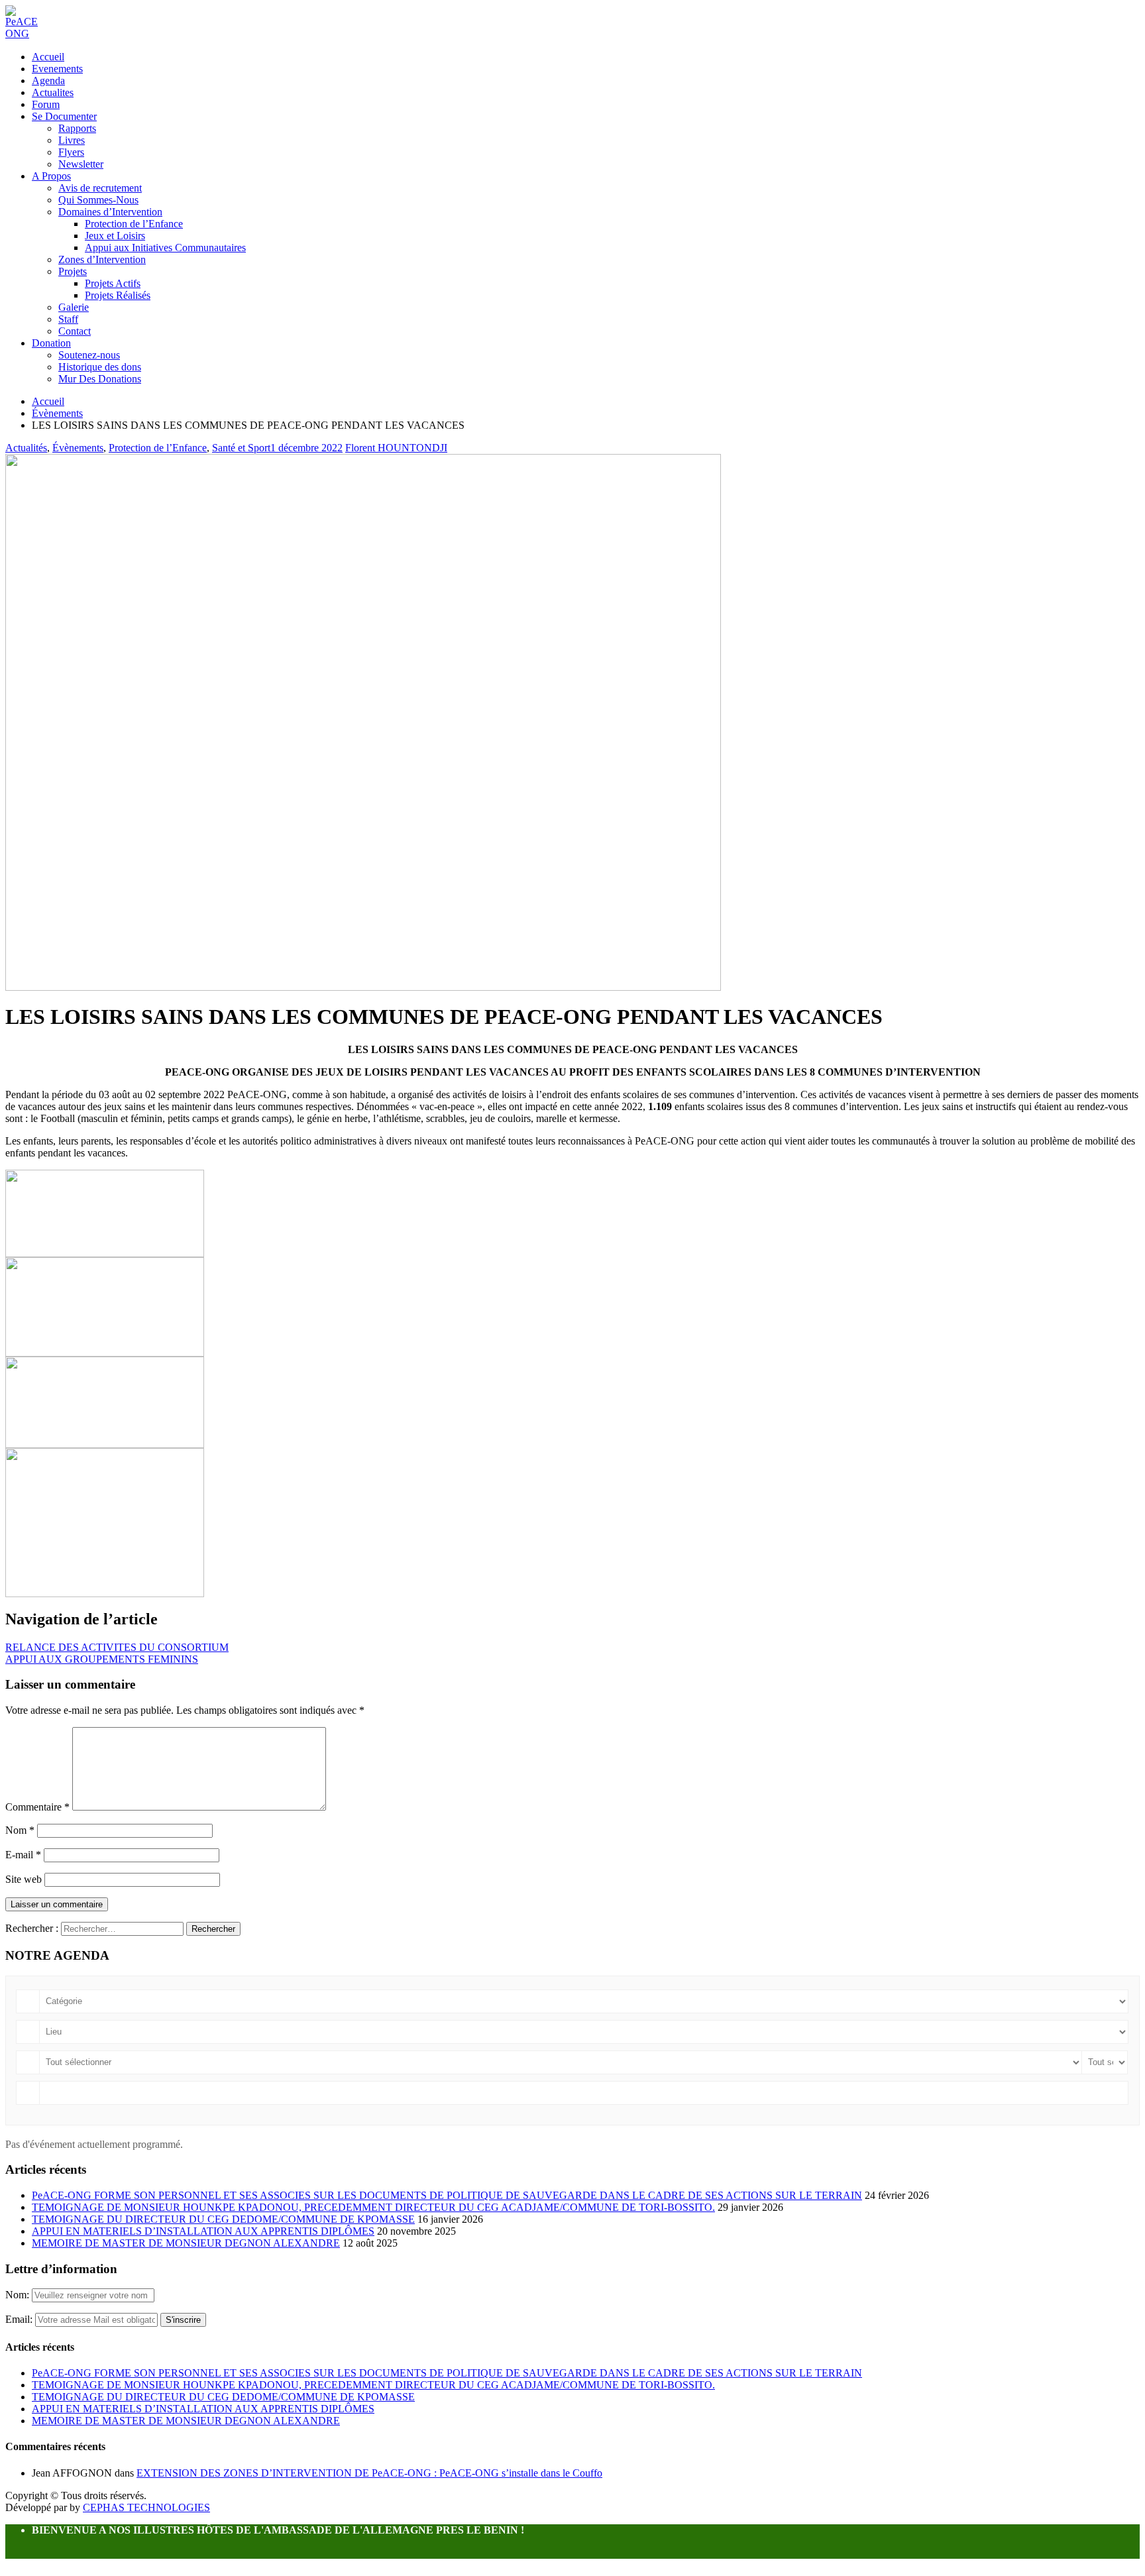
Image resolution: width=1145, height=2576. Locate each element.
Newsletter (81, 164)
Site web (24, 1879)
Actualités (26, 448)
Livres (72, 140)
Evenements (57, 69)
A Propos (51, 176)
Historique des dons (100, 367)
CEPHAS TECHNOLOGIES (146, 2507)
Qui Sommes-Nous (98, 200)
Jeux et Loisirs (115, 236)
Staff (68, 319)
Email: (20, 2319)
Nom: (19, 2295)
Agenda (48, 81)
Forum (46, 104)
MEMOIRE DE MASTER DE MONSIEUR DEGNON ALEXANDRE (186, 2243)
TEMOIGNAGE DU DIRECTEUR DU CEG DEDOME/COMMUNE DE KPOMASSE (223, 2219)
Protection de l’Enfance (134, 224)
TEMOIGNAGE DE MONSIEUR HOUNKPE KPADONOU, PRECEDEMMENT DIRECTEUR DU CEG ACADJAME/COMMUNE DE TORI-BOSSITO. (373, 2207)
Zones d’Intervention (102, 259)
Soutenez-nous (89, 355)
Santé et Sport (241, 448)
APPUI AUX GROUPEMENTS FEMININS (102, 1659)
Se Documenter (64, 116)
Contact (75, 331)
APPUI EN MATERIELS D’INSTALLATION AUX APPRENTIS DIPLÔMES (203, 2231)
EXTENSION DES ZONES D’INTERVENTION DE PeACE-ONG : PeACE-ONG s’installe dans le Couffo (369, 2473)
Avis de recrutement (100, 188)
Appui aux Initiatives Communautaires (165, 248)
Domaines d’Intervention (110, 212)
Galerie (74, 307)
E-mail (23, 1855)
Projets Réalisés (118, 295)
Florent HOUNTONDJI (396, 448)
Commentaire (37, 1807)
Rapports (77, 128)
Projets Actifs (113, 283)
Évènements (78, 448)
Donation (51, 343)
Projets (73, 271)
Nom (20, 1830)
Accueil (48, 57)
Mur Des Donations (100, 379)
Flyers (71, 152)
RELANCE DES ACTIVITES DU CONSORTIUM (117, 1647)
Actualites (53, 92)
